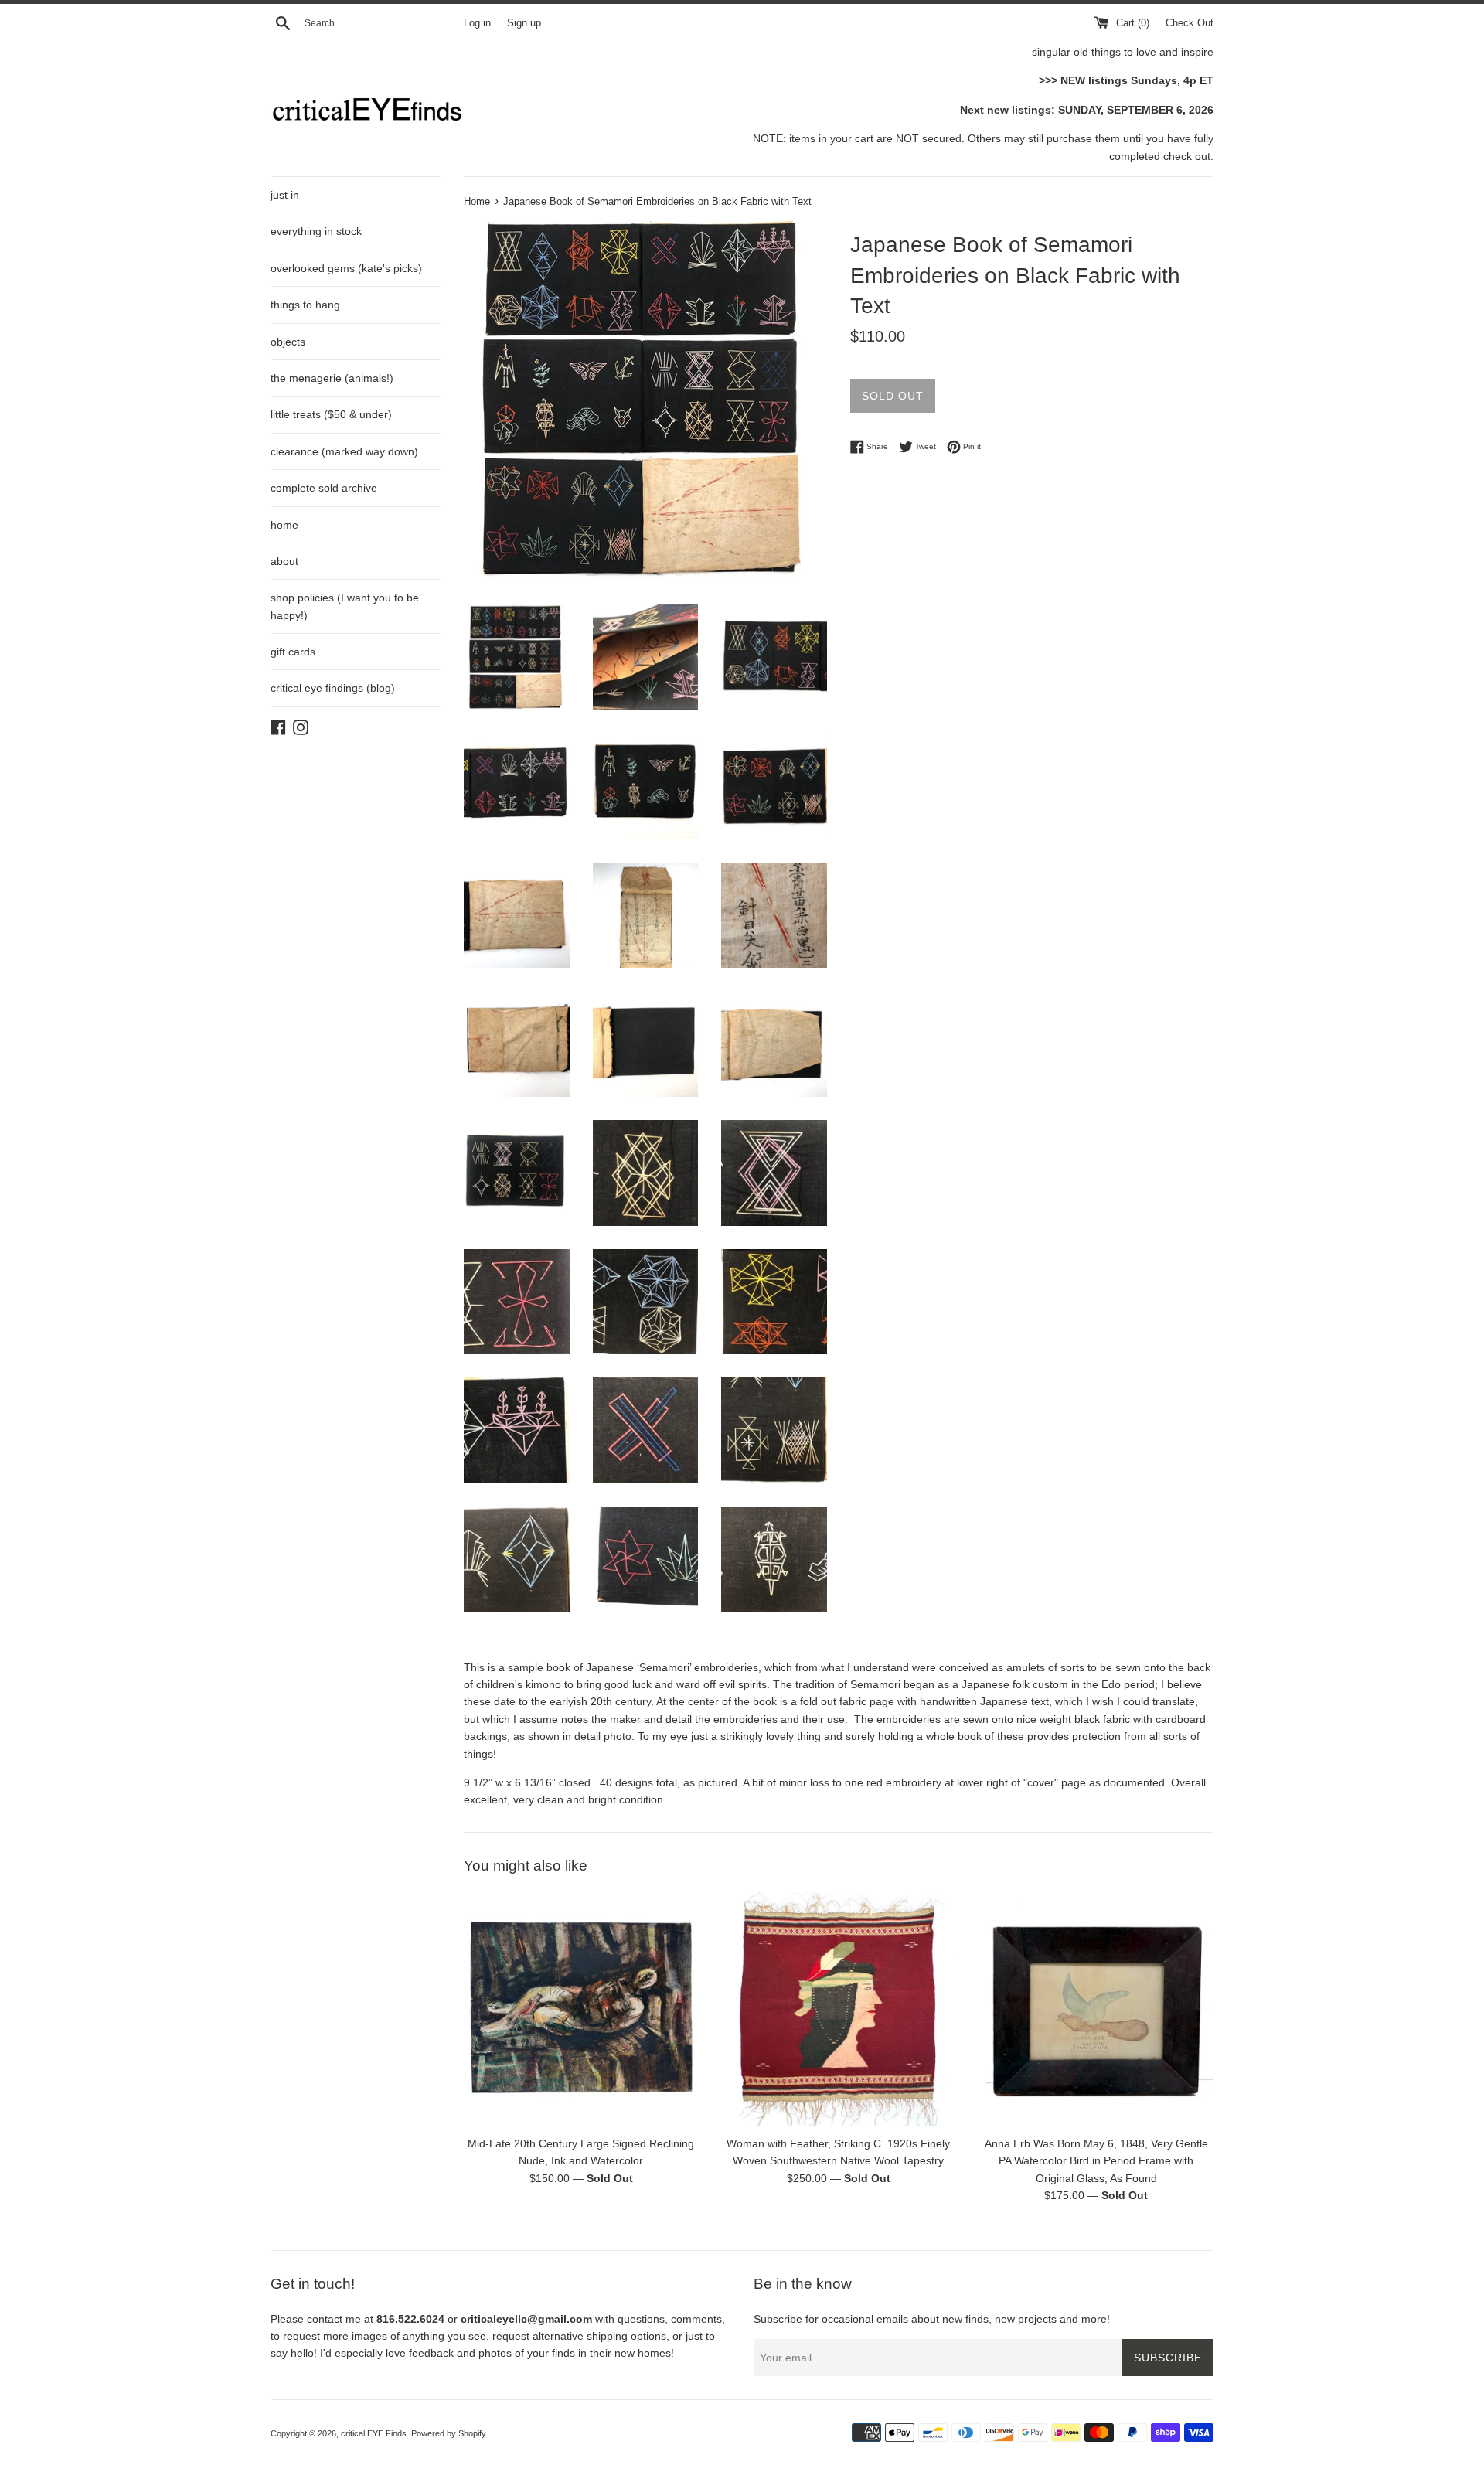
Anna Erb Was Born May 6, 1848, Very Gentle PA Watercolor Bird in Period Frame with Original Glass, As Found (1096, 2160)
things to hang (305, 305)
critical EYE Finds (374, 2433)
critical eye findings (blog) (333, 688)
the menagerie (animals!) (332, 378)
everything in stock (316, 231)
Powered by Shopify (449, 2433)
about (284, 561)
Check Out (1190, 23)
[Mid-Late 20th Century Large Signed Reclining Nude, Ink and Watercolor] (581, 2009)
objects (288, 342)
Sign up (524, 23)
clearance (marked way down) (344, 451)
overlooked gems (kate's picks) (346, 268)
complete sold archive (324, 488)
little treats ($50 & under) (331, 414)
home (284, 525)
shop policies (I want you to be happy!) (345, 606)
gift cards (293, 652)
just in (285, 195)
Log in (477, 23)
